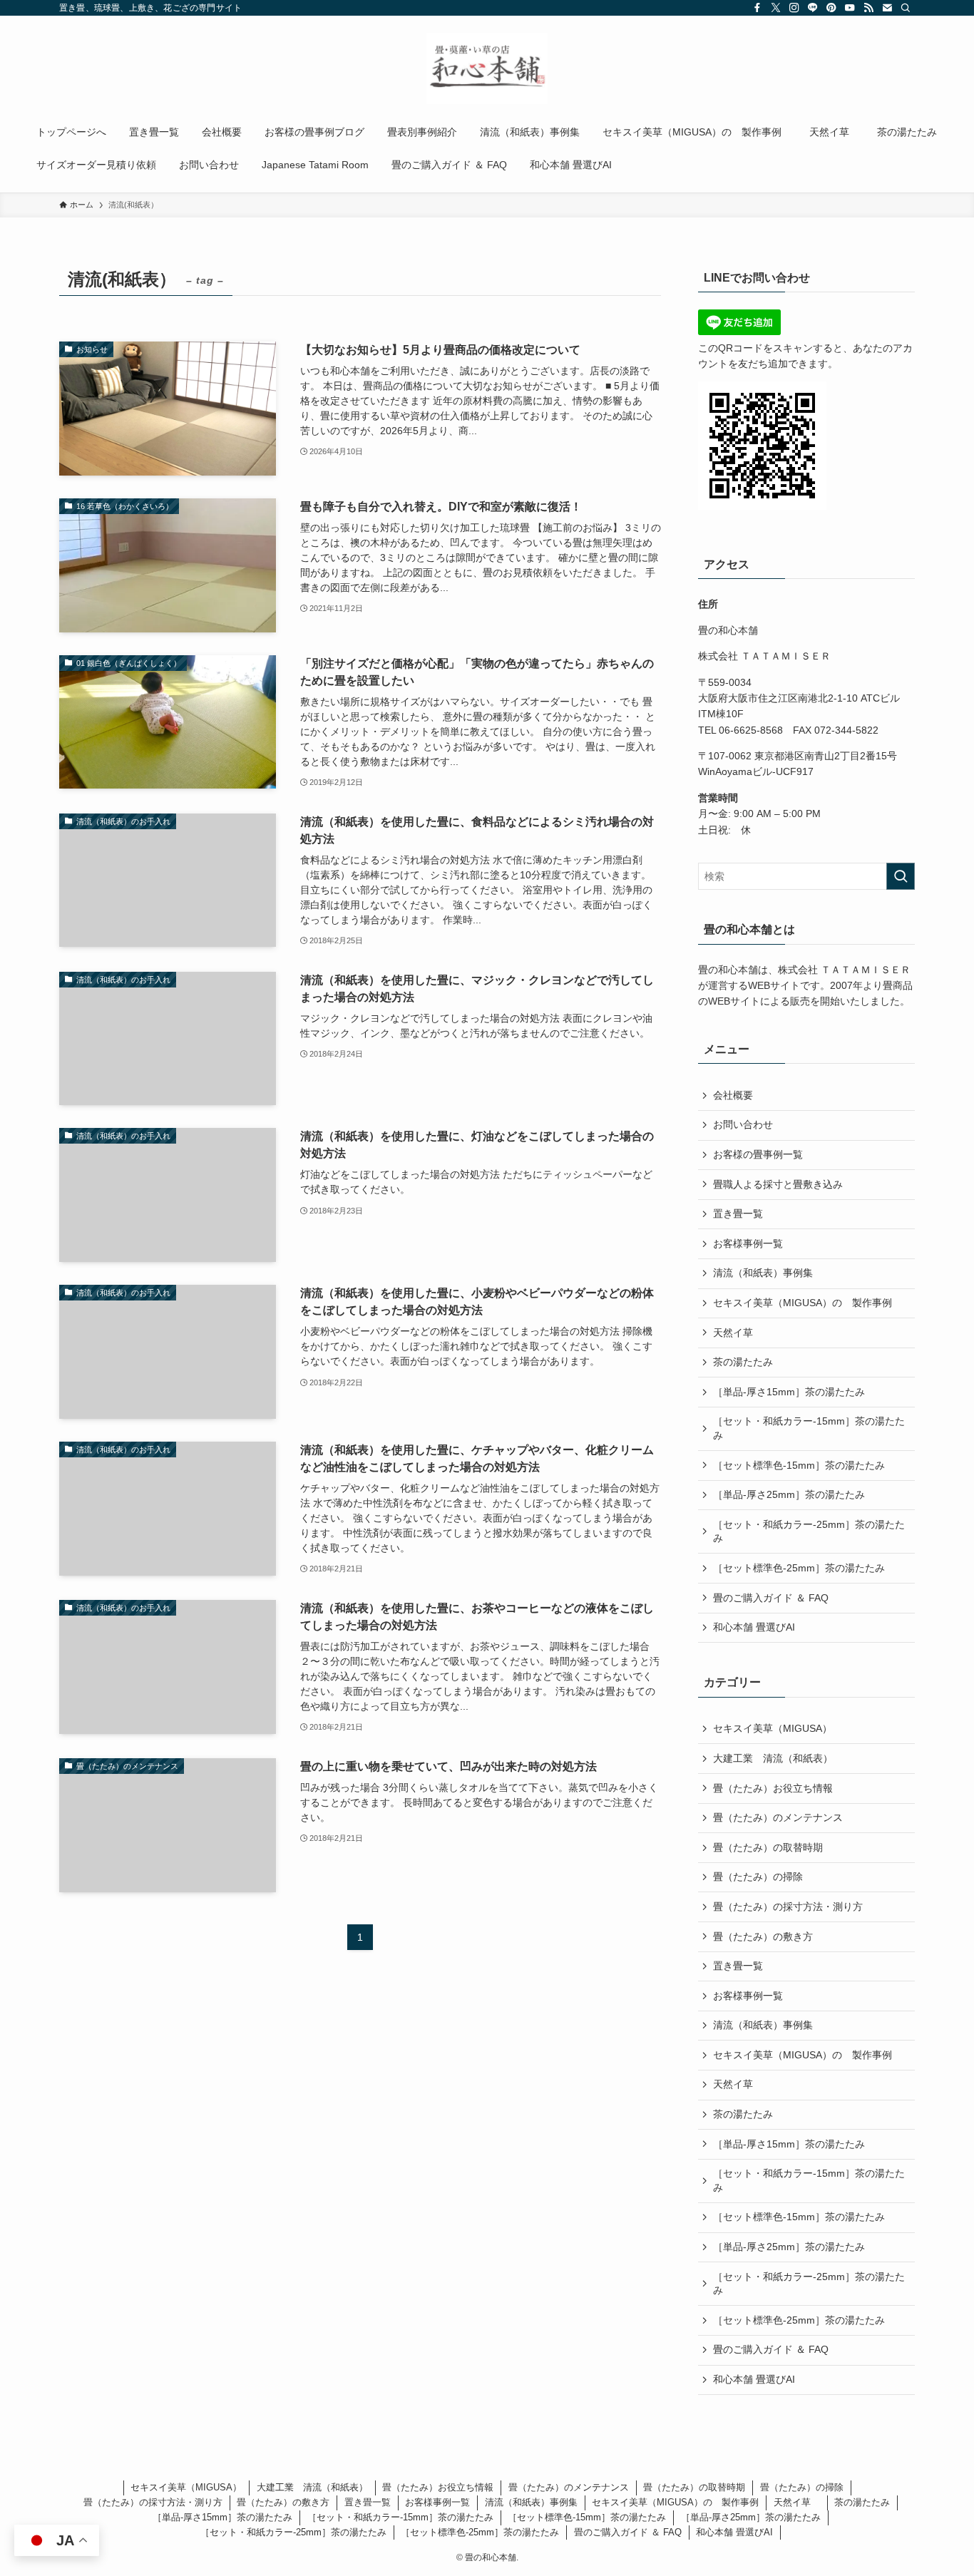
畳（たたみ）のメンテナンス (778, 1817)
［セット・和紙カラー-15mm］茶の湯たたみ (809, 1428)
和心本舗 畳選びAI (754, 1627)
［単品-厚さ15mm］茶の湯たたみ (789, 1392)
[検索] (906, 8)
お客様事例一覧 (748, 1243)
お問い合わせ (743, 1124)
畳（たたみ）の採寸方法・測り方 (788, 1907)
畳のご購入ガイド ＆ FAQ (771, 1598)
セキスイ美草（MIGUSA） (773, 1728)
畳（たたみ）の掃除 (758, 1877)
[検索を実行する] (901, 876)
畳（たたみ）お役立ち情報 (773, 1788)
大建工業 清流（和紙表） (773, 1758)
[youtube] (850, 8)
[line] (813, 8)
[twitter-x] (776, 8)
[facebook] (757, 8)
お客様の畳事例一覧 (758, 1154)
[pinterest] (831, 8)
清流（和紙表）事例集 (763, 1273)
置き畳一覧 (738, 1213)
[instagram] (794, 8)
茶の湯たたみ (743, 1362)
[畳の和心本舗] (487, 68)
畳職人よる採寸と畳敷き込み (778, 1184)
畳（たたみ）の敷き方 (763, 1936)
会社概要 (733, 1095)
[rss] (868, 8)
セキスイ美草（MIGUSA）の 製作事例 (803, 1303)
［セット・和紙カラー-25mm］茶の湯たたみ (809, 1531)
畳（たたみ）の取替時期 (768, 1847)
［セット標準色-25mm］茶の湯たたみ (799, 1568)
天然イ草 (738, 1333)
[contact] (887, 8)
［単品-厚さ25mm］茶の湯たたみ (789, 1494)
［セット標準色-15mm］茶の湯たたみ (799, 1465)
